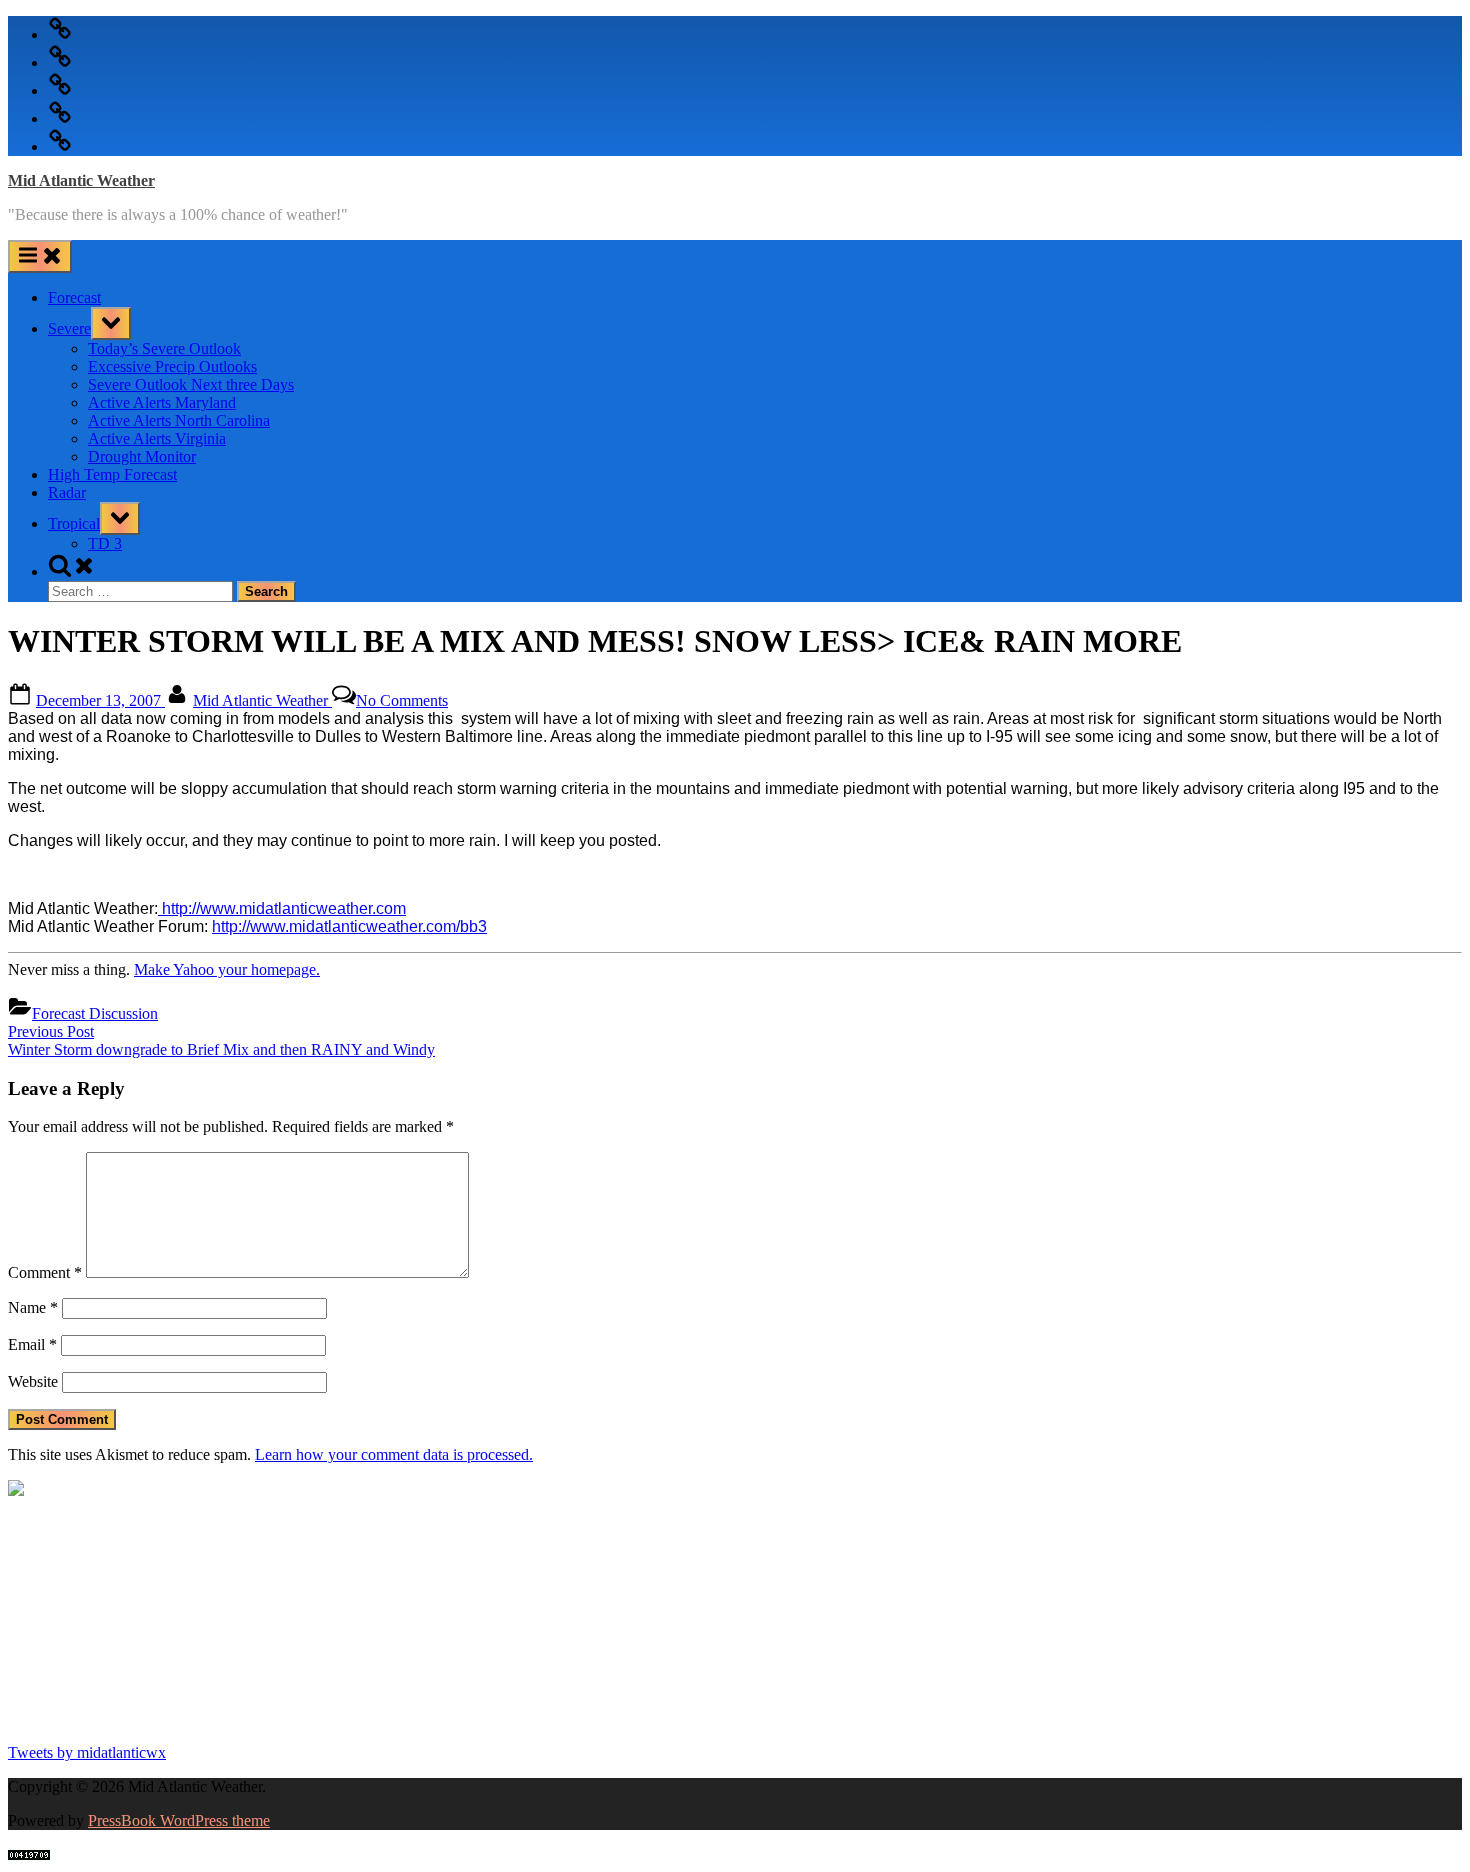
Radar (67, 492)
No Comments (402, 700)
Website (33, 1381)
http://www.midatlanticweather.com (282, 908)
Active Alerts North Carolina (179, 420)
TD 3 (105, 543)
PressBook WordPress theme (179, 1820)
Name (33, 1307)
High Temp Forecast (112, 474)
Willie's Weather (90, 1718)
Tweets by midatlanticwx (87, 1752)
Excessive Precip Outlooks (172, 366)
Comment (45, 1272)
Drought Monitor (142, 456)
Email (32, 1344)
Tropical (74, 523)
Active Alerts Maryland (162, 402)
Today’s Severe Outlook (164, 348)
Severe (69, 328)
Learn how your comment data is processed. (394, 1454)
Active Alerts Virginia (157, 438)
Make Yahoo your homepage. (227, 969)
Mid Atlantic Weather (81, 180)
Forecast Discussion (95, 1013)
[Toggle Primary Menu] (40, 256)
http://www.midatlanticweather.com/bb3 (349, 926)
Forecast (74, 297)
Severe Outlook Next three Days (191, 384)
